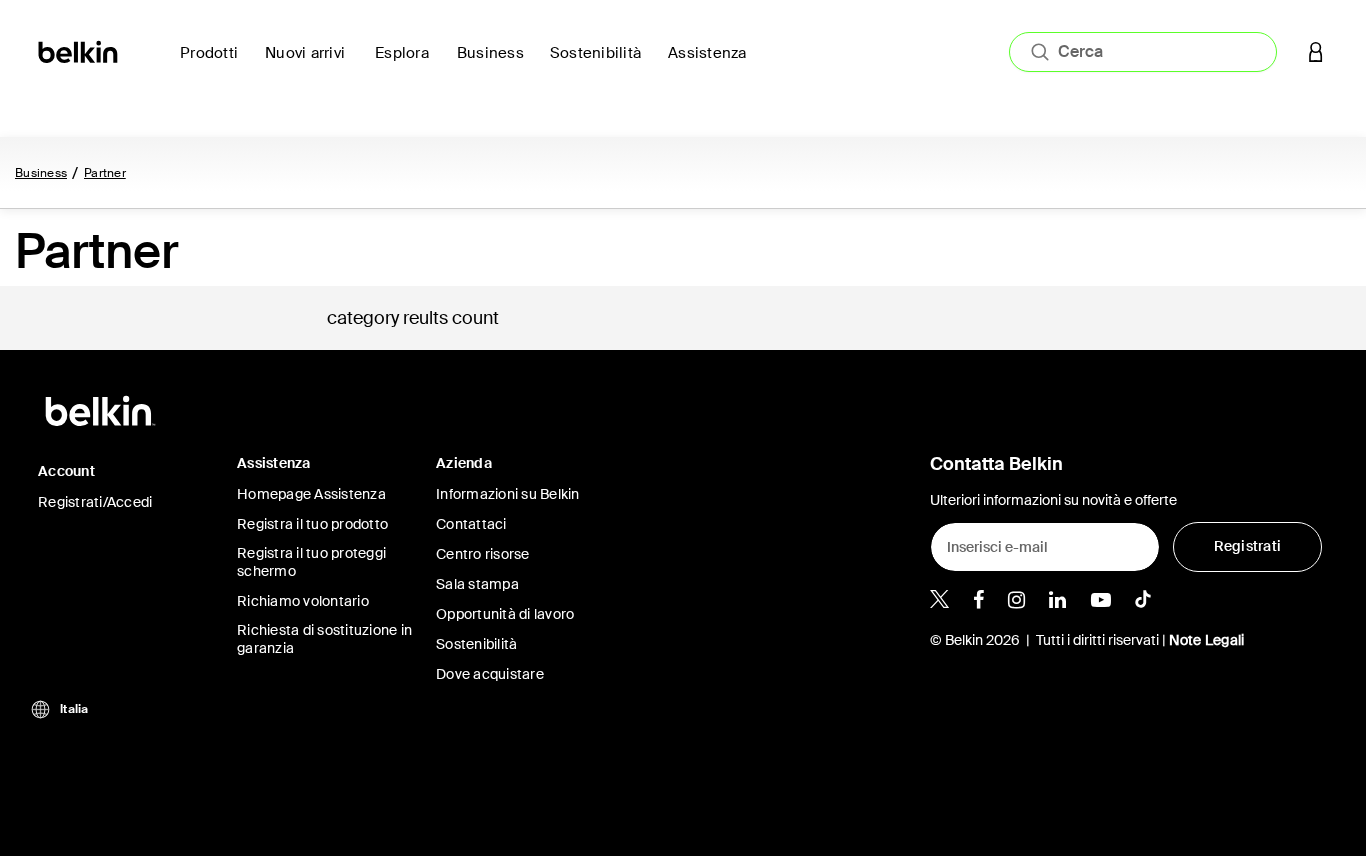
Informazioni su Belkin (508, 494)
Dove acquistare (490, 674)
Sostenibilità (476, 644)
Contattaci (471, 524)
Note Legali (1207, 640)
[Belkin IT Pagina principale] (79, 50)
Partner (105, 173)
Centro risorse (483, 554)
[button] (1316, 51)
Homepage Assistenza (311, 494)
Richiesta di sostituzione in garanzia (324, 639)
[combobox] (1143, 52)
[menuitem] (312, 64)
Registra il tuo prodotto (312, 524)
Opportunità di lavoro (505, 614)
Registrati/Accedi (95, 502)
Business (41, 173)
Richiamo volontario (303, 601)
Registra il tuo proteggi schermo (311, 562)
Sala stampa (477, 584)
